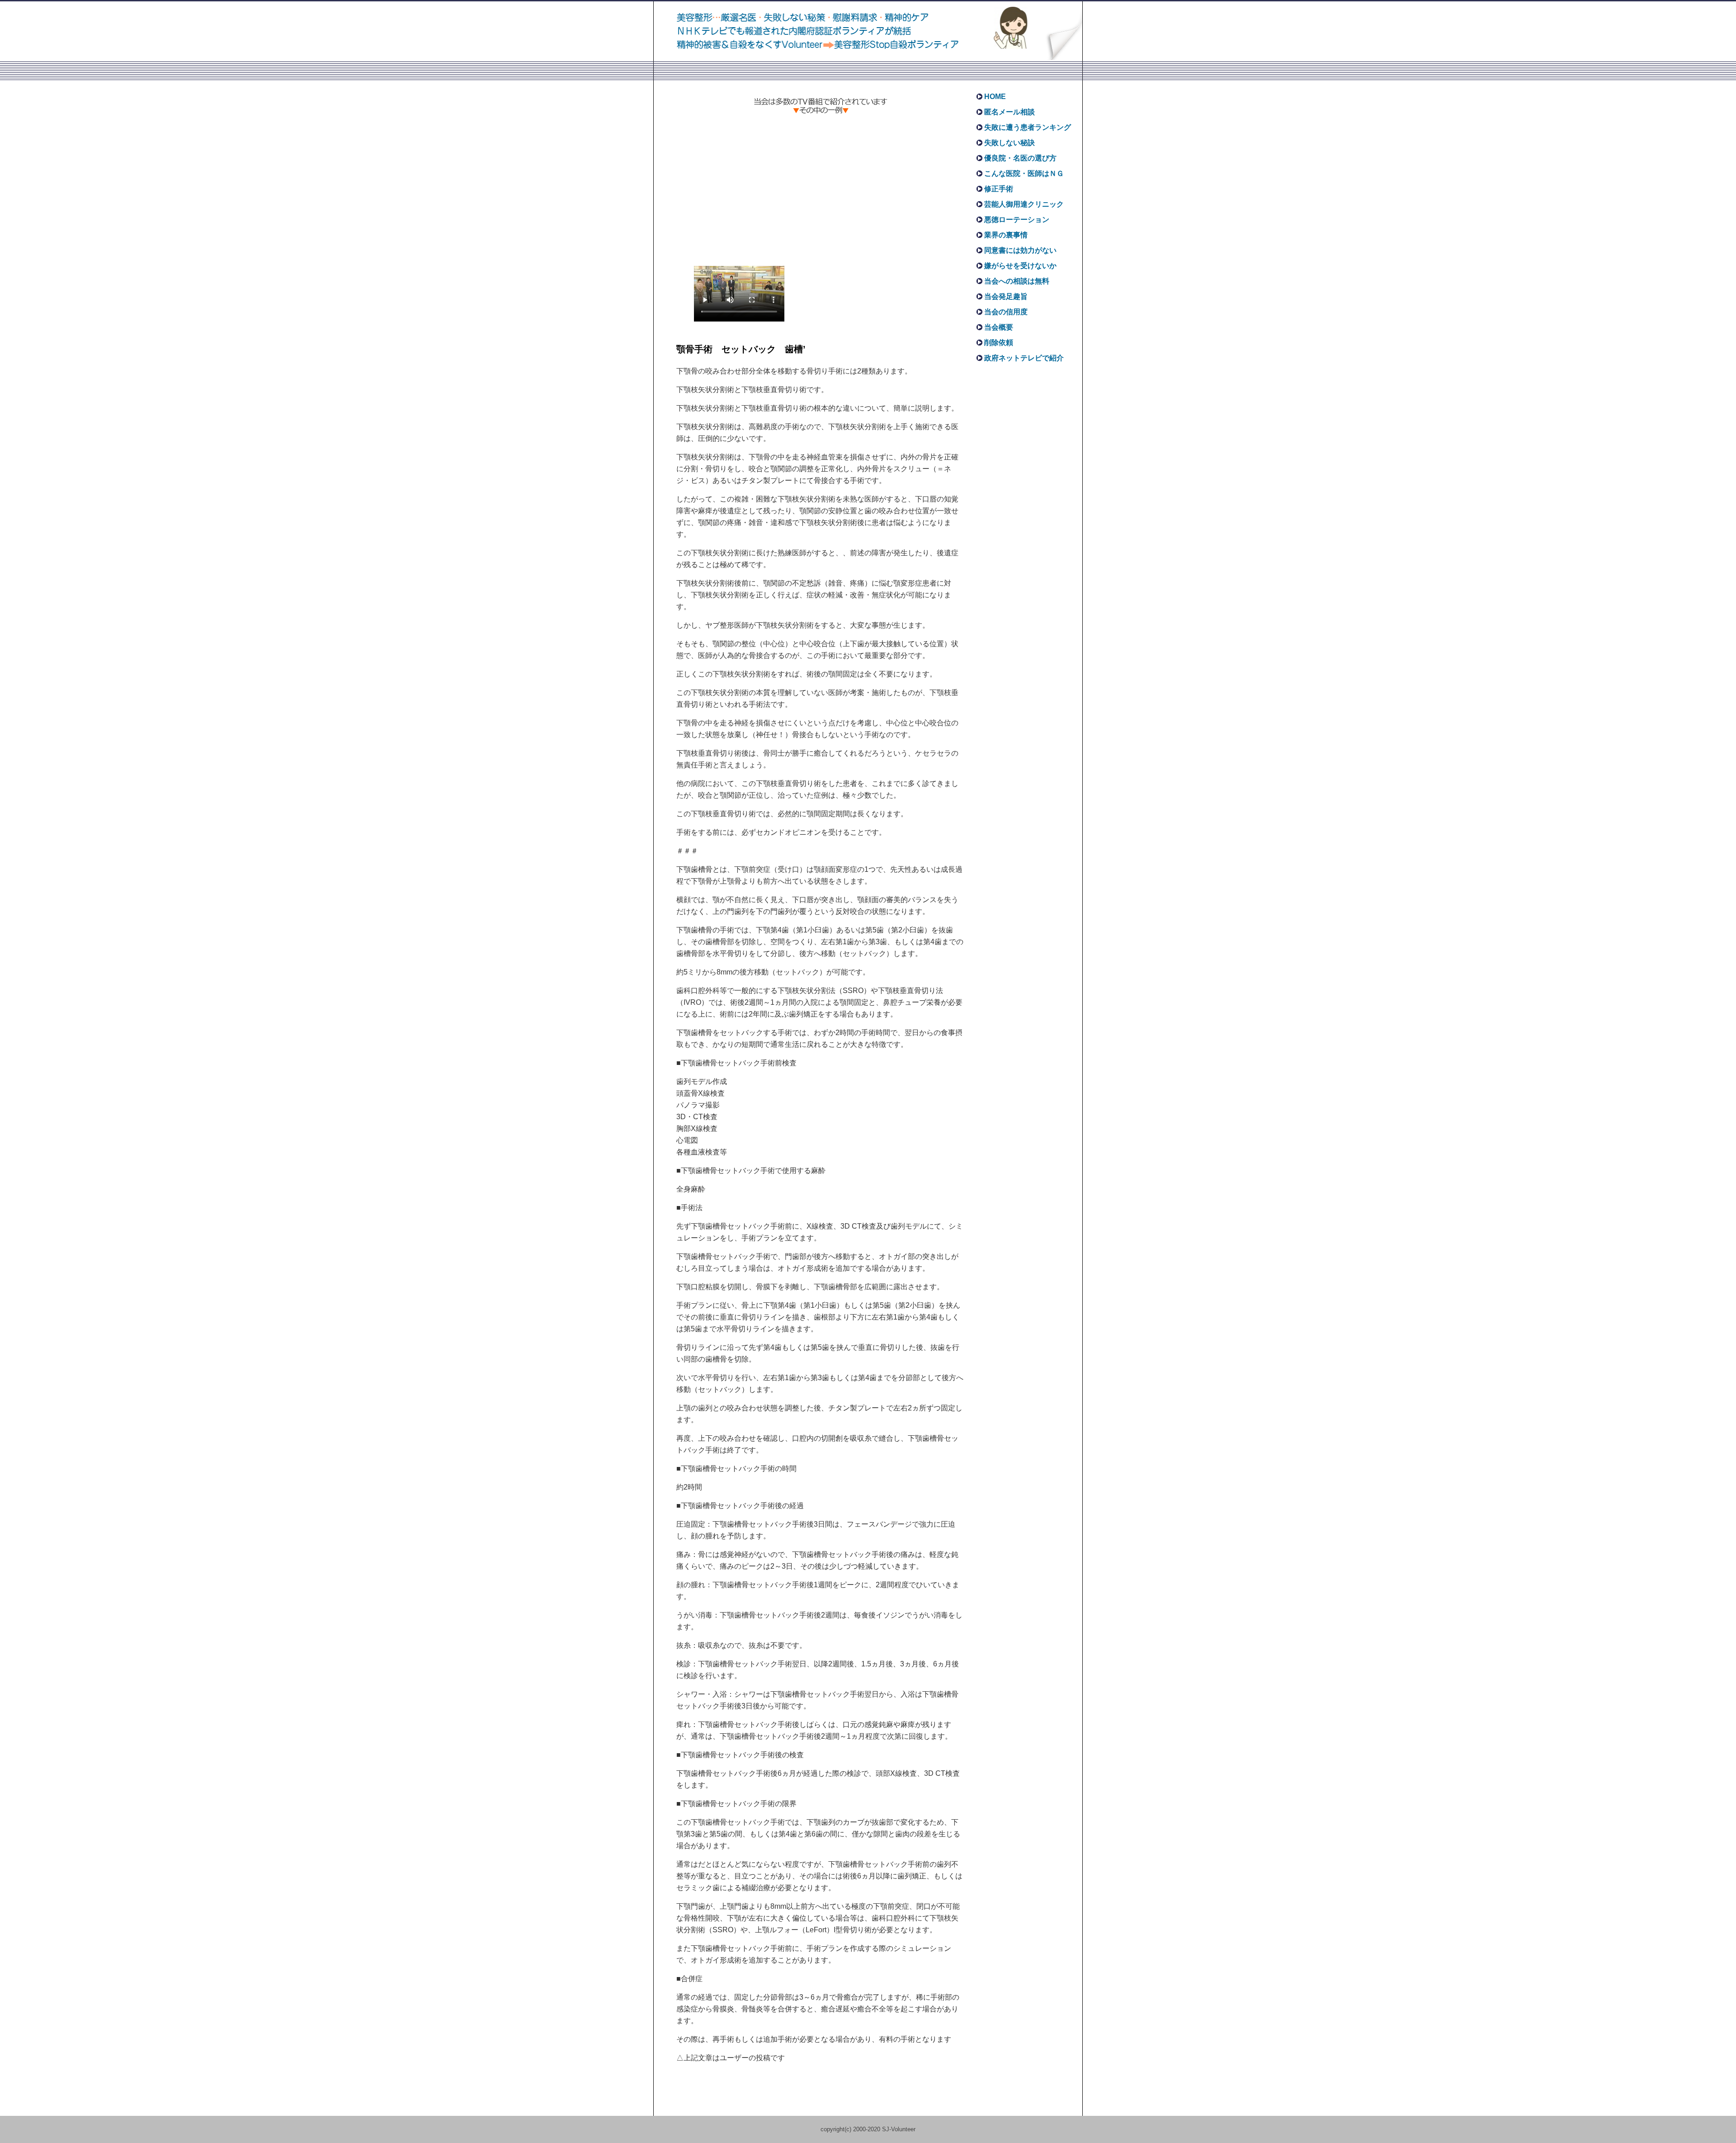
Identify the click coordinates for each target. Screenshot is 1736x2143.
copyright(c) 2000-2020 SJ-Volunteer (868, 2129)
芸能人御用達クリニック (1024, 204)
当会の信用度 (1006, 312)
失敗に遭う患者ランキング (1028, 127)
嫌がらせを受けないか (1020, 266)
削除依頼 (999, 343)
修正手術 (999, 189)
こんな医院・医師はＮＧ (1024, 173)
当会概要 (999, 327)
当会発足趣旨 (1006, 296)
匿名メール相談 (1010, 112)
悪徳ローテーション (1017, 220)
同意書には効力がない (1020, 250)
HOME (995, 97)
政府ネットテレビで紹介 (1024, 358)
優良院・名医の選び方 (1020, 158)
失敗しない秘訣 (1010, 143)
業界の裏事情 (1006, 235)
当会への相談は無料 (1017, 281)
